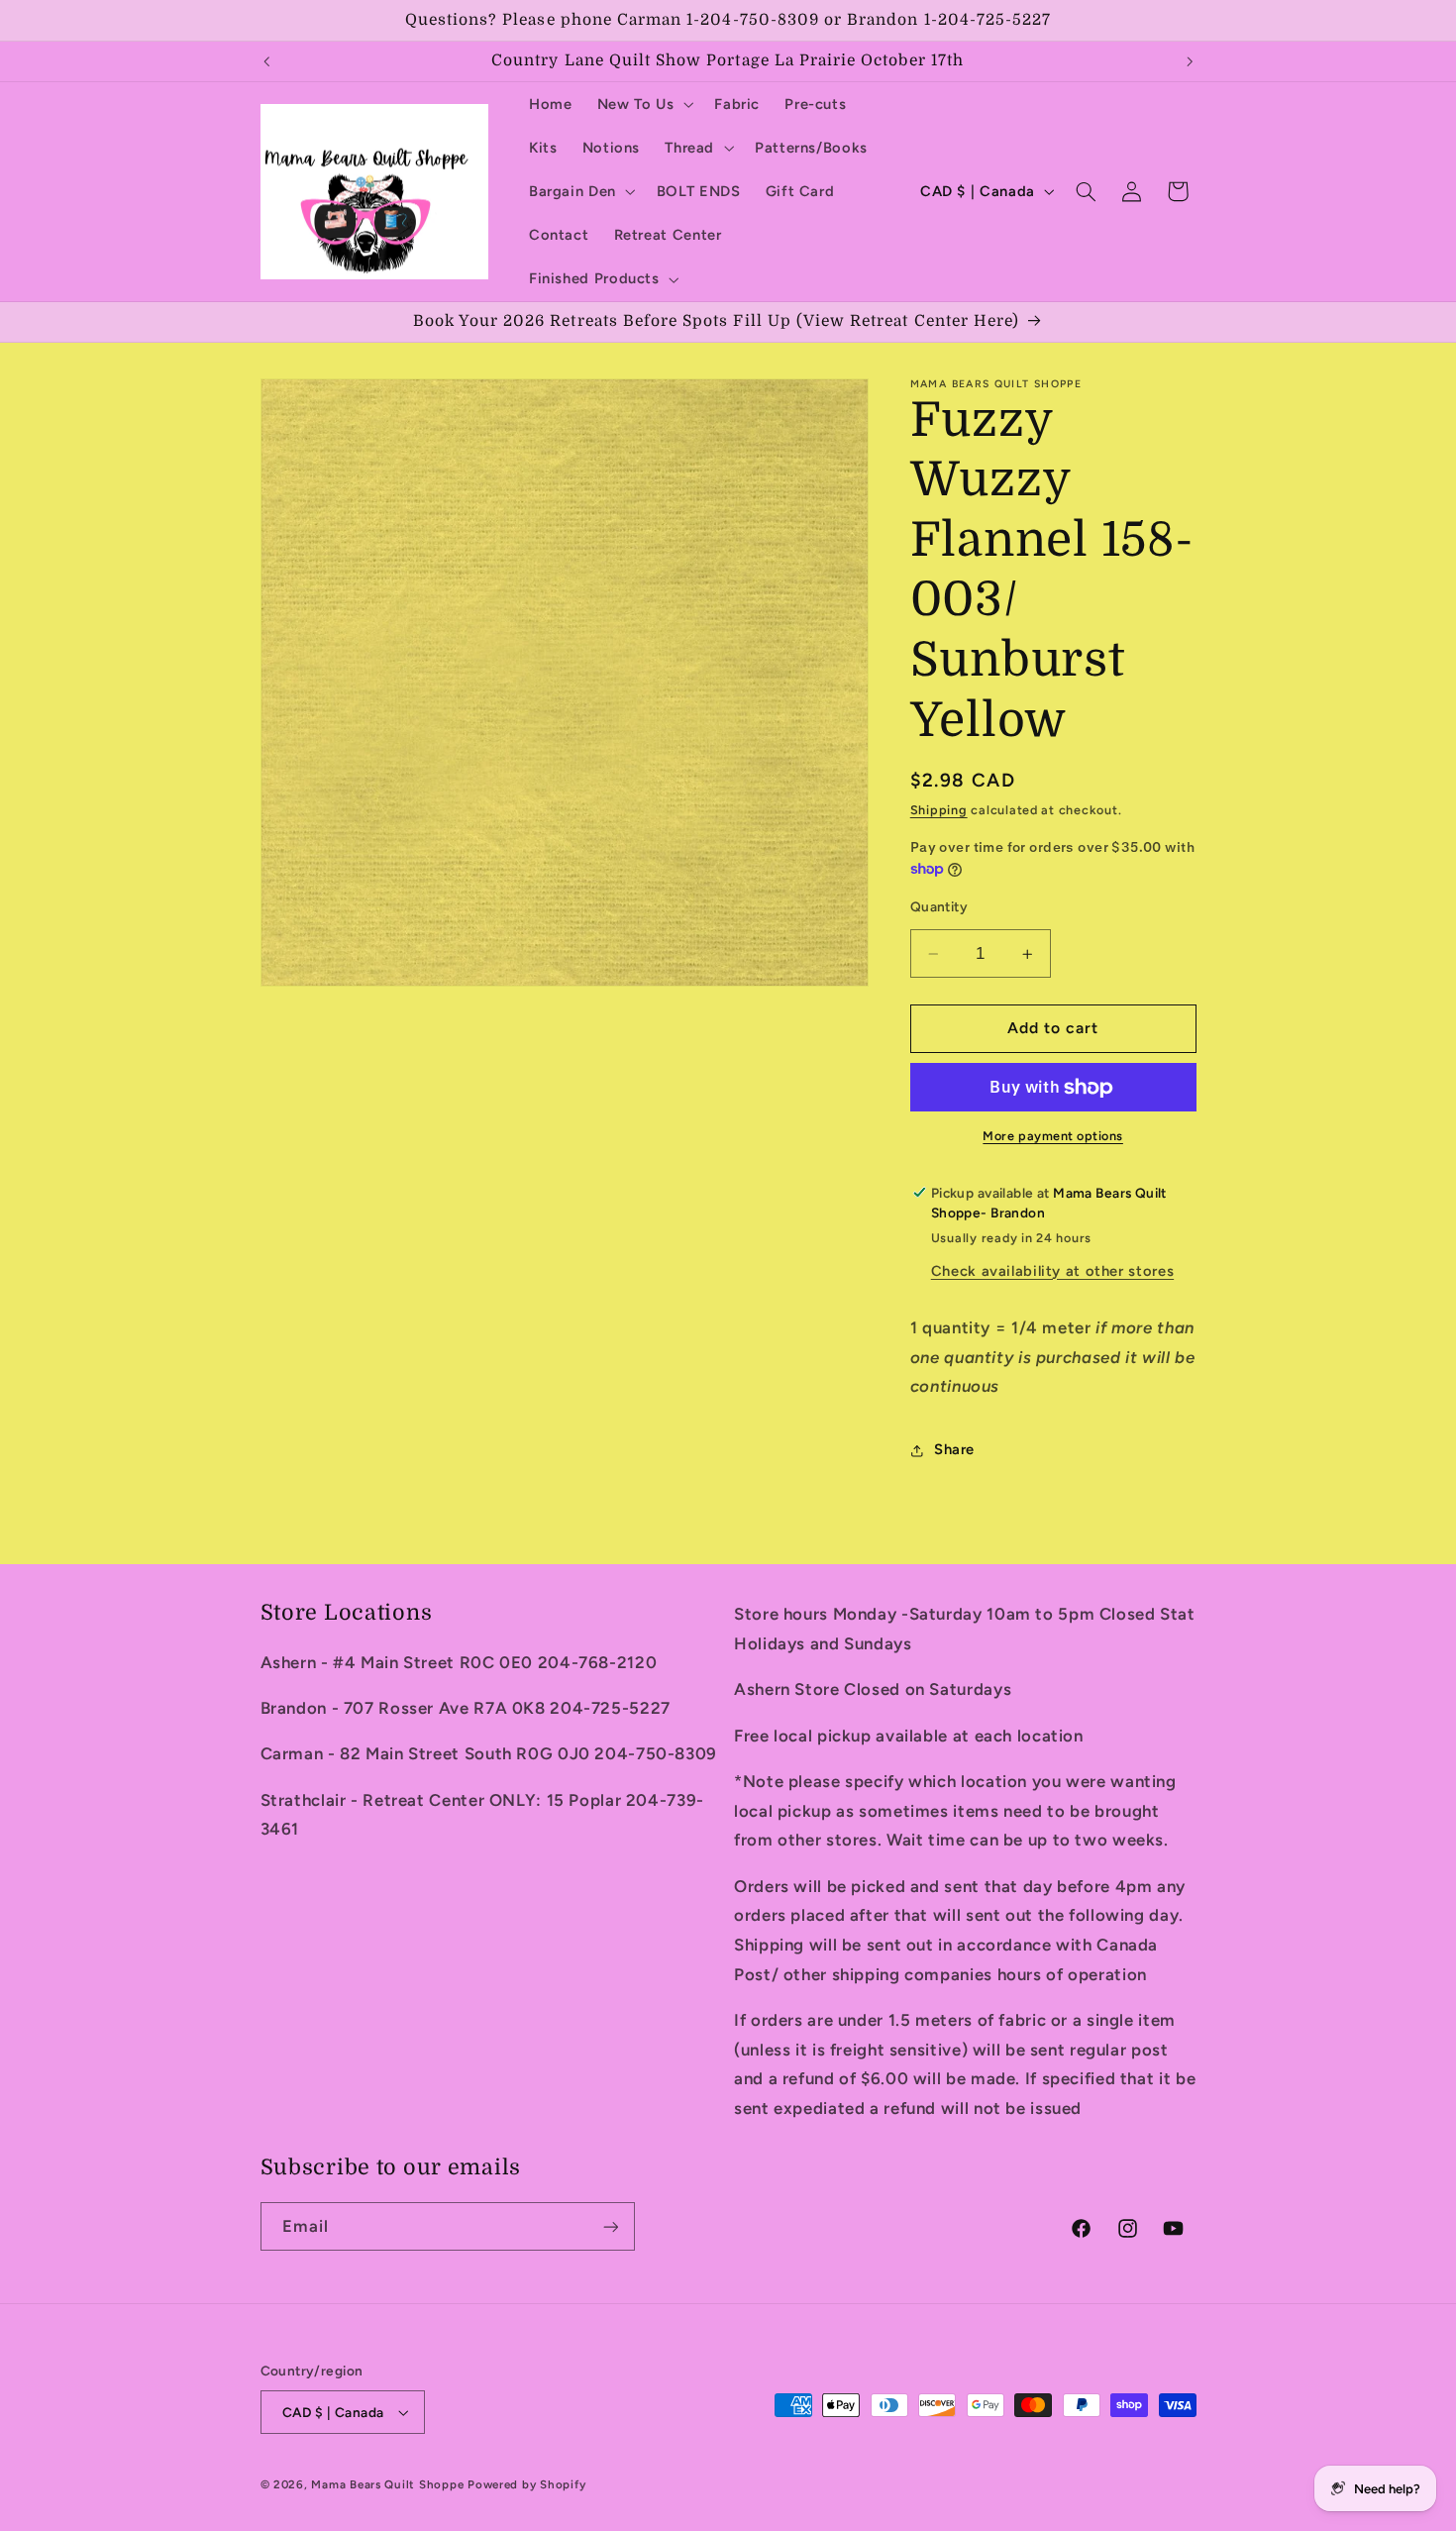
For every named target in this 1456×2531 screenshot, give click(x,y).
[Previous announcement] (266, 61)
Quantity (939, 907)
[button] (643, 104)
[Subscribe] (610, 2226)
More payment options (1053, 1137)
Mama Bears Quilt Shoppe (387, 2484)
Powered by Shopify (526, 2484)
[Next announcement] (1190, 61)
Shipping (939, 810)
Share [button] (954, 1450)
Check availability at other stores (1052, 1271)
